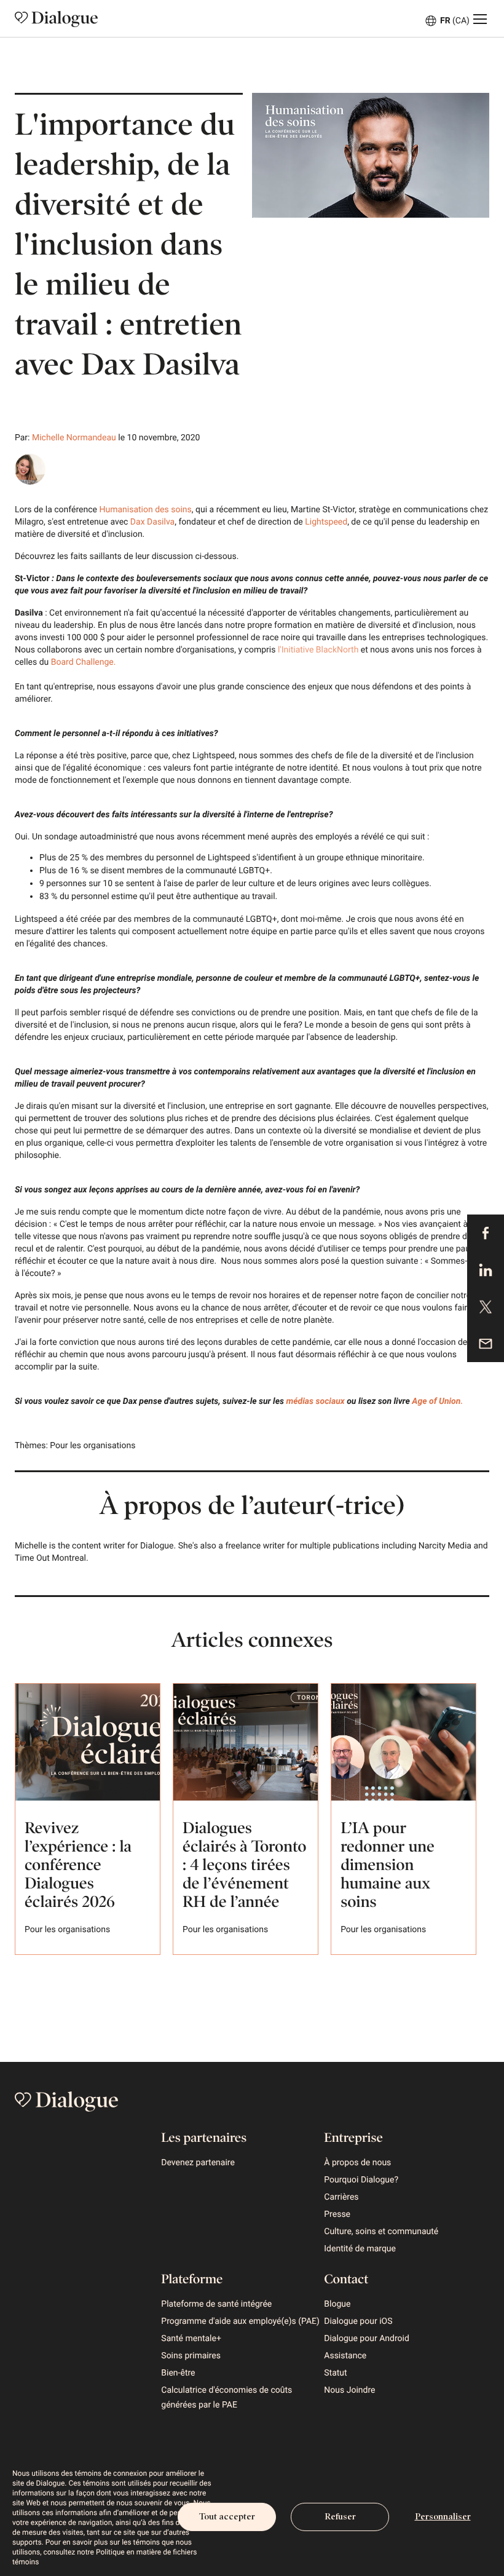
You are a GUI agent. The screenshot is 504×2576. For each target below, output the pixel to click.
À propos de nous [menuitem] (357, 2163)
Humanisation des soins (144, 510)
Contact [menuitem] (346, 2279)
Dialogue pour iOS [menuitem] (358, 2321)
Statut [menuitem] (335, 2373)
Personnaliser (443, 2517)
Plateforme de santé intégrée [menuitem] (216, 2304)
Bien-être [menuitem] (178, 2373)
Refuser (340, 2517)
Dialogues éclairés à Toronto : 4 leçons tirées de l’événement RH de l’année (244, 1865)
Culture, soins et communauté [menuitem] (381, 2232)
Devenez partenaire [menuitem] (198, 2163)
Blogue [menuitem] (337, 2304)
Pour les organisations (93, 1446)
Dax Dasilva (151, 522)
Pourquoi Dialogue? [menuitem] (361, 2180)
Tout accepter (227, 2517)
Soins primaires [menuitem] (191, 2356)
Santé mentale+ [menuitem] (191, 2339)
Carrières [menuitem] (341, 2197)
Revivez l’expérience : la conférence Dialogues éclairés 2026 (78, 1865)
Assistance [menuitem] (345, 2356)
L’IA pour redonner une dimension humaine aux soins (388, 1865)
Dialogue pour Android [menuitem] (367, 2339)
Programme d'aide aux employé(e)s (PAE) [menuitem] (240, 2321)
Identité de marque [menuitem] (360, 2249)
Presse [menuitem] (337, 2214)
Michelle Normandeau (74, 438)
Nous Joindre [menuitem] (349, 2390)
